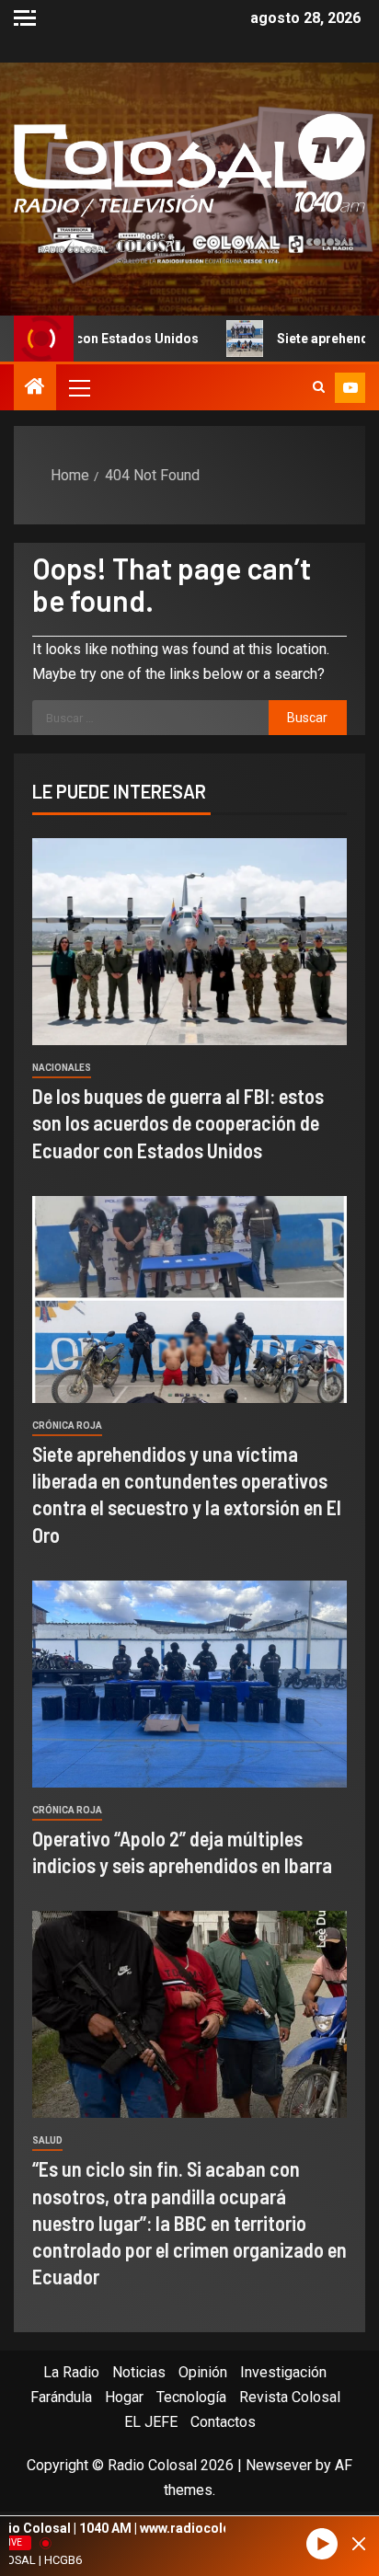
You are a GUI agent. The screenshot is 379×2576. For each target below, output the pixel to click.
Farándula (61, 2397)
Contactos (223, 2422)
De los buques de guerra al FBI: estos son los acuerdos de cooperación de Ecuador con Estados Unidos (178, 1123)
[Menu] (78, 387)
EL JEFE (151, 2422)
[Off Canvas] (25, 18)
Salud (47, 2140)
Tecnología (191, 2397)
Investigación (283, 2372)
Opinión (203, 2372)
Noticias (139, 2372)
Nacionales (62, 1068)
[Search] (319, 387)
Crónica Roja (67, 1426)
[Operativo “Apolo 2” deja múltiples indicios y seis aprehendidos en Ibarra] (189, 1684)
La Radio (71, 2372)
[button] (78, 387)
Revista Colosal (290, 2397)
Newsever (279, 2465)
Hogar (124, 2397)
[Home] (35, 388)
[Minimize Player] (359, 2544)
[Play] (322, 2544)
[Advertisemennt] (189, 244)
